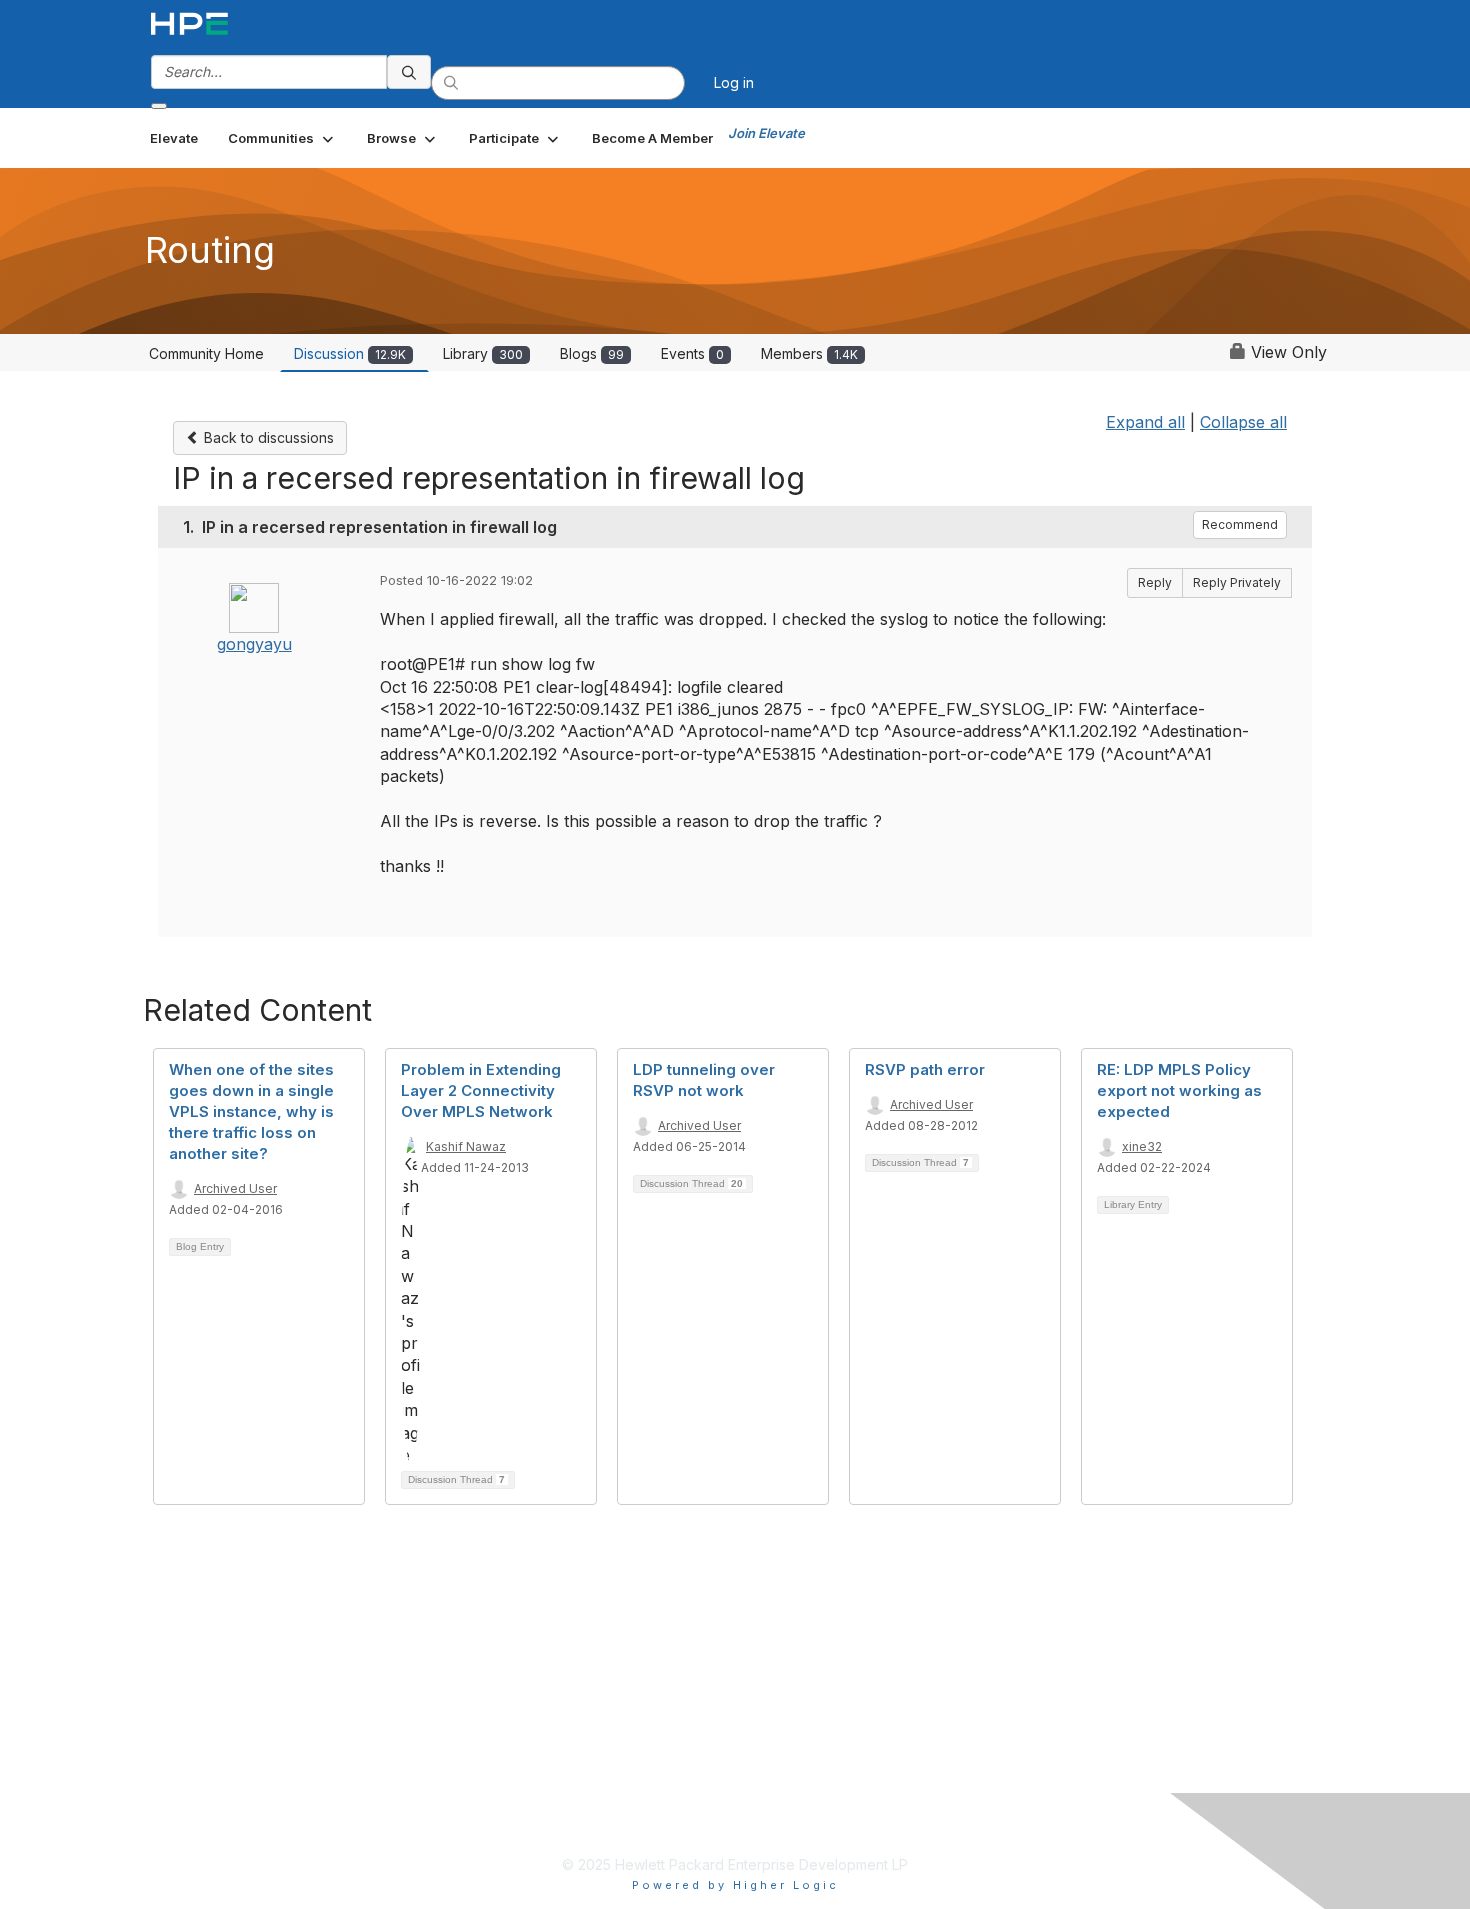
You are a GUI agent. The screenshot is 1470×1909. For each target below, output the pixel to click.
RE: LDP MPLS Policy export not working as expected (1179, 1090)
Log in (734, 82)
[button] (282, 138)
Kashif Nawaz (466, 1146)
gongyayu (254, 644)
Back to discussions (267, 437)
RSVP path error (925, 1069)
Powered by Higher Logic (735, 1885)
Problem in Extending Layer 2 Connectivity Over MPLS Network (481, 1090)
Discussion (350, 353)
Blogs (592, 353)
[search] (409, 72)
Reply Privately (1237, 582)
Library (483, 353)
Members (809, 353)
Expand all (1145, 422)
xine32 (1142, 1146)
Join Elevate (766, 133)
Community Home (206, 353)
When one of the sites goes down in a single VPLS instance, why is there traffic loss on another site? (251, 1111)
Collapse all (1243, 422)
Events (692, 353)
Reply (1155, 582)
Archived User (235, 1188)
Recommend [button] (1240, 524)
